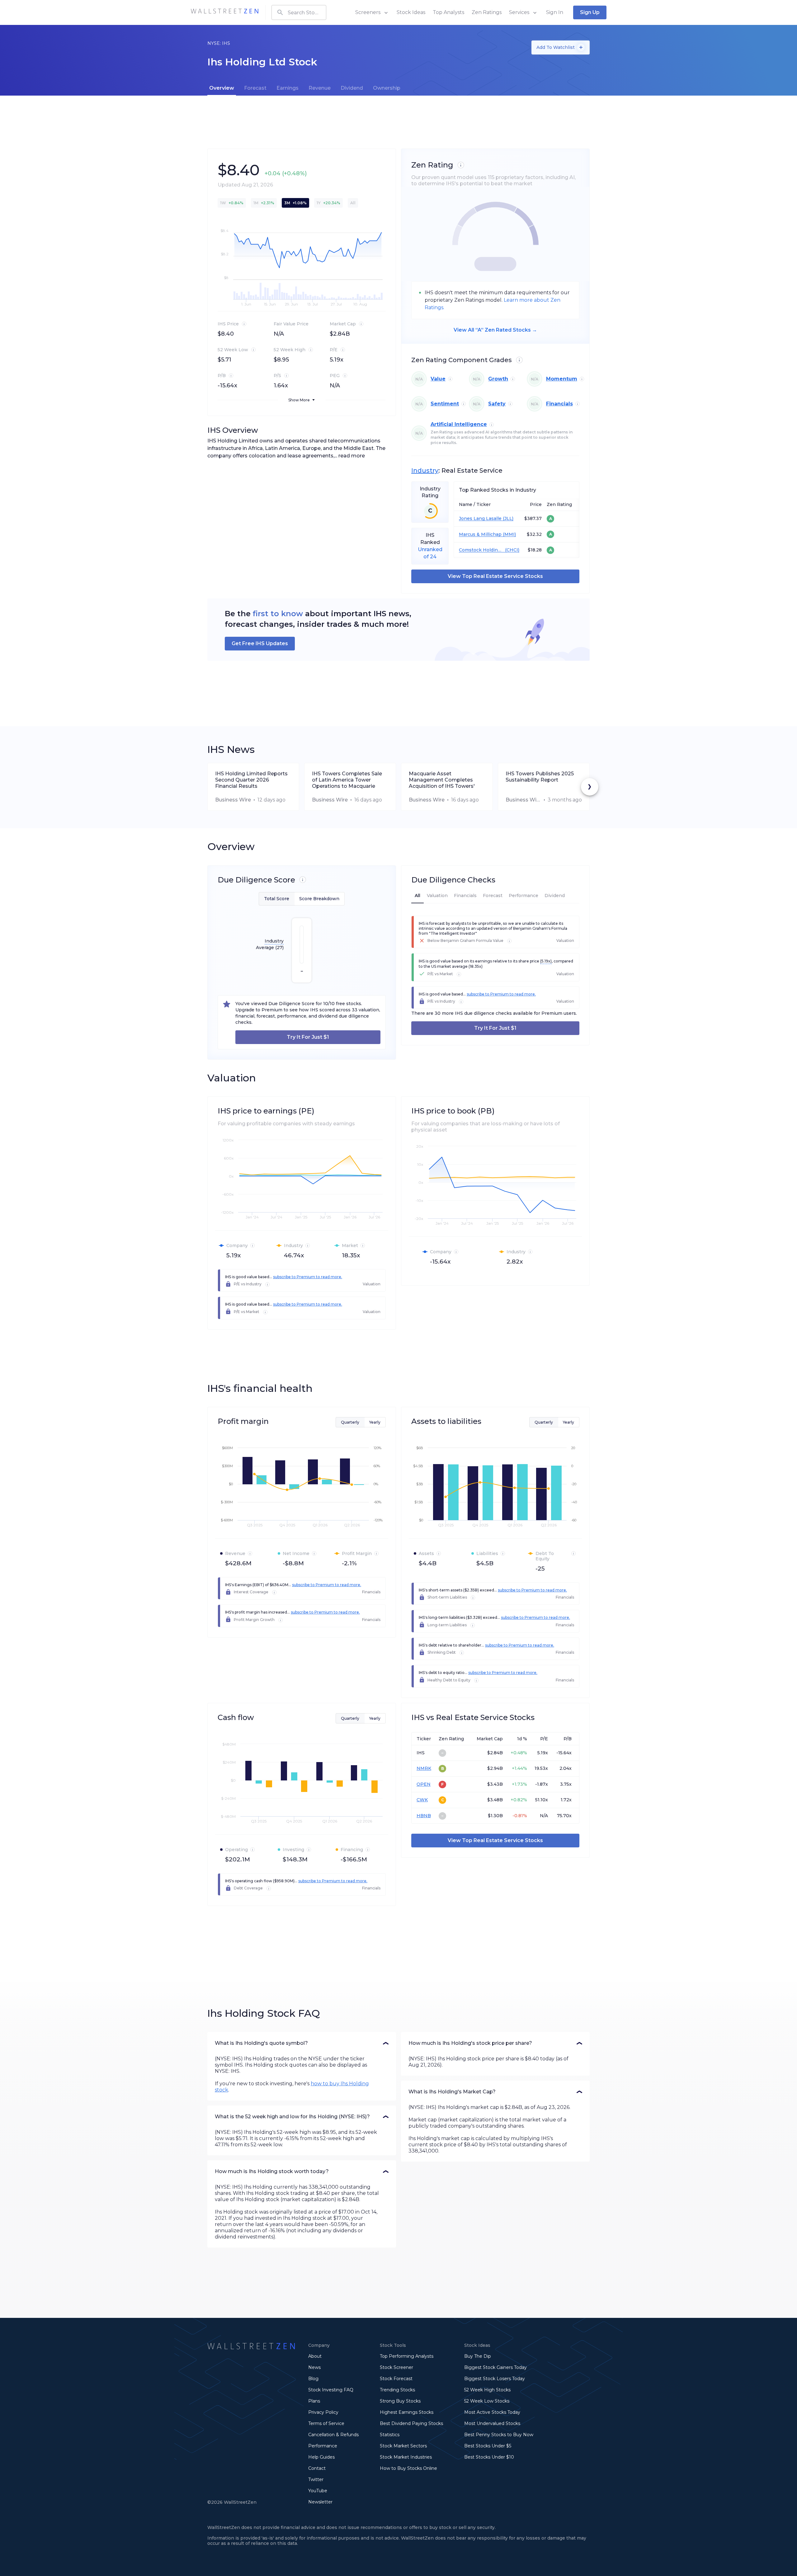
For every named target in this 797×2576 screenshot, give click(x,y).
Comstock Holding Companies (481, 550)
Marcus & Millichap (480, 534)
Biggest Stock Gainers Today (495, 2367)
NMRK (424, 1768)
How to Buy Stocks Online (408, 2468)
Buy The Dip (478, 2356)
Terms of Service (326, 2423)
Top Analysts (448, 12)
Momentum (562, 379)
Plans (314, 2401)
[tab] (222, 88)
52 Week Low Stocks (487, 2401)
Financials (559, 404)
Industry (425, 470)
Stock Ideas (411, 12)
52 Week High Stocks (487, 2390)
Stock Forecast (396, 2379)
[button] (302, 2043)
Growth (498, 379)
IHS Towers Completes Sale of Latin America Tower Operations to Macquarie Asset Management (347, 780)
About (315, 2356)
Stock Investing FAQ (331, 2390)
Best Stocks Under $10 (489, 2457)
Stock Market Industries (406, 2457)
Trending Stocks (397, 2390)
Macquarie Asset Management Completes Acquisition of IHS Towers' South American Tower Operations (442, 780)
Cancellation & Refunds (333, 2435)
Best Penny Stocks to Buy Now (499, 2435)
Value (438, 379)
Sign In (555, 12)
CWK (422, 1800)
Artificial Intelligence (459, 424)
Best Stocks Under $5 (488, 2446)
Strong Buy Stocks (400, 2401)
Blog (313, 2379)
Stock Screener (396, 2367)
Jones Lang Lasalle (480, 519)
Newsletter (320, 2502)
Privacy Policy (323, 2412)
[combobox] (299, 12)
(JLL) (507, 519)
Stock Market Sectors (403, 2446)
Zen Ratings (487, 12)
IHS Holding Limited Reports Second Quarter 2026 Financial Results (251, 780)
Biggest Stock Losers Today (495, 2379)
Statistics (390, 2435)
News (314, 2367)
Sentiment (445, 404)
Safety (497, 404)
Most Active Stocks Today (492, 2412)
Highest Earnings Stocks (407, 2412)
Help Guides (321, 2457)
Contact (317, 2468)
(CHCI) (512, 550)
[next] (590, 787)
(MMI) (509, 534)
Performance (323, 2446)
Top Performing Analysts (407, 2356)
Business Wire (233, 800)
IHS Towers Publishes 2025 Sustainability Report (540, 777)
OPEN (424, 1784)
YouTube (318, 2491)
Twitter (316, 2479)
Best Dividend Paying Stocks (411, 2423)
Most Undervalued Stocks (492, 2423)
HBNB (424, 1816)
